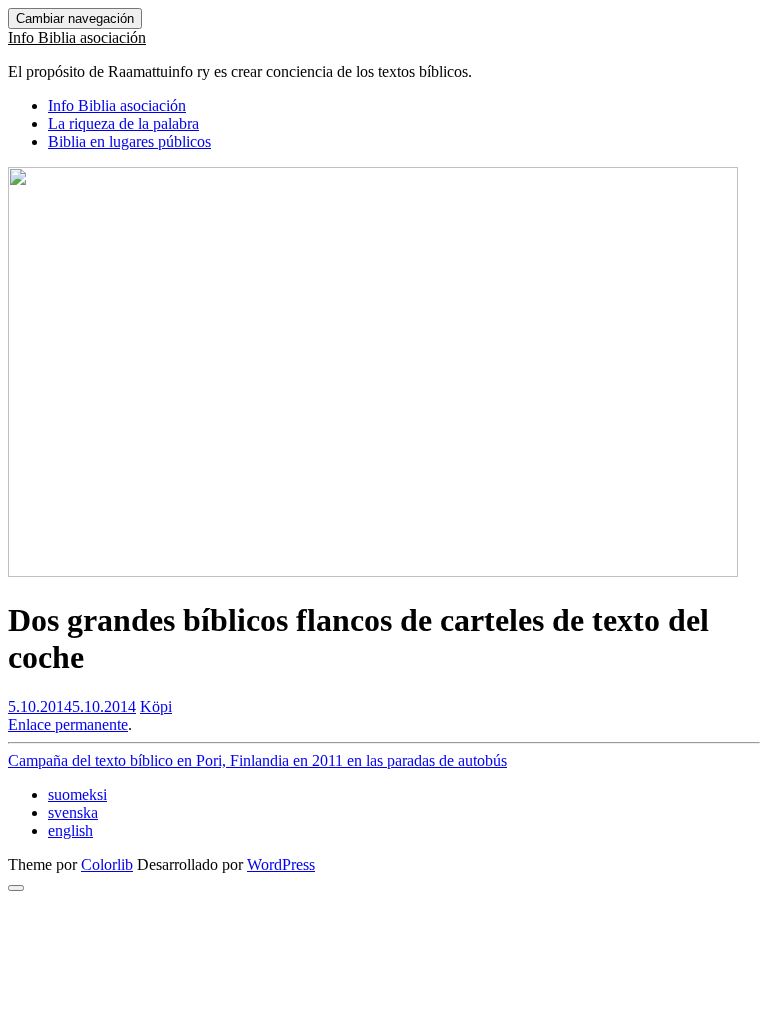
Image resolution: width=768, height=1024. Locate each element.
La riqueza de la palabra (123, 123)
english (70, 830)
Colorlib (107, 864)
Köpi (156, 706)
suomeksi (77, 794)
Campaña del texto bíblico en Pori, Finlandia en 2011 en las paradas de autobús (257, 760)
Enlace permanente (68, 724)
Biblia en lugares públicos (129, 141)
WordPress (281, 864)
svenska (73, 812)
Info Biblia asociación (77, 37)
